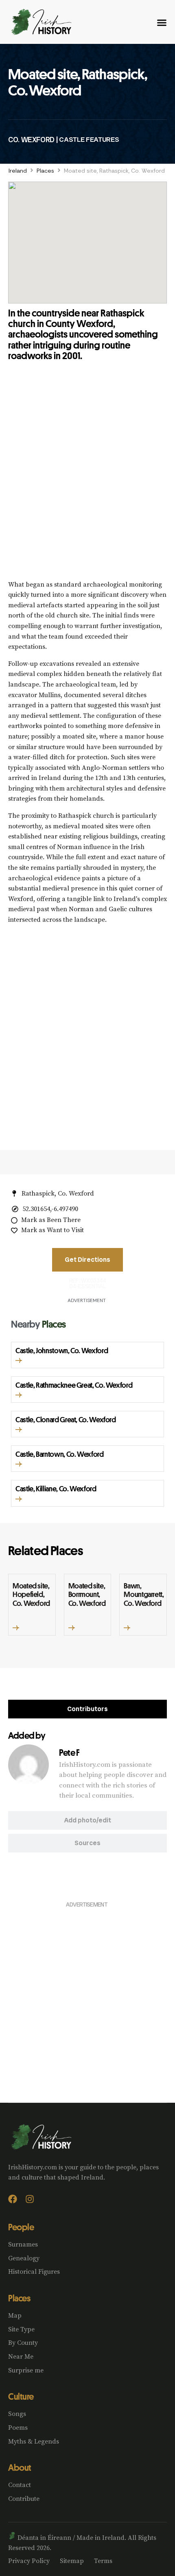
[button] (19, 1361)
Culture (21, 2396)
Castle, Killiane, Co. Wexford (56, 1488)
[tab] (87, 1709)
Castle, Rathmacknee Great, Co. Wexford (74, 1385)
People (21, 2227)
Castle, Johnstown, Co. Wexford (62, 1350)
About (20, 2468)
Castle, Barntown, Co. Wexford (60, 1454)
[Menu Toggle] (162, 23)
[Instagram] (30, 2199)
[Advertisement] (87, 477)
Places (45, 171)
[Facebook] (13, 2199)
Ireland (18, 171)
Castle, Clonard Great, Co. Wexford (66, 1419)
